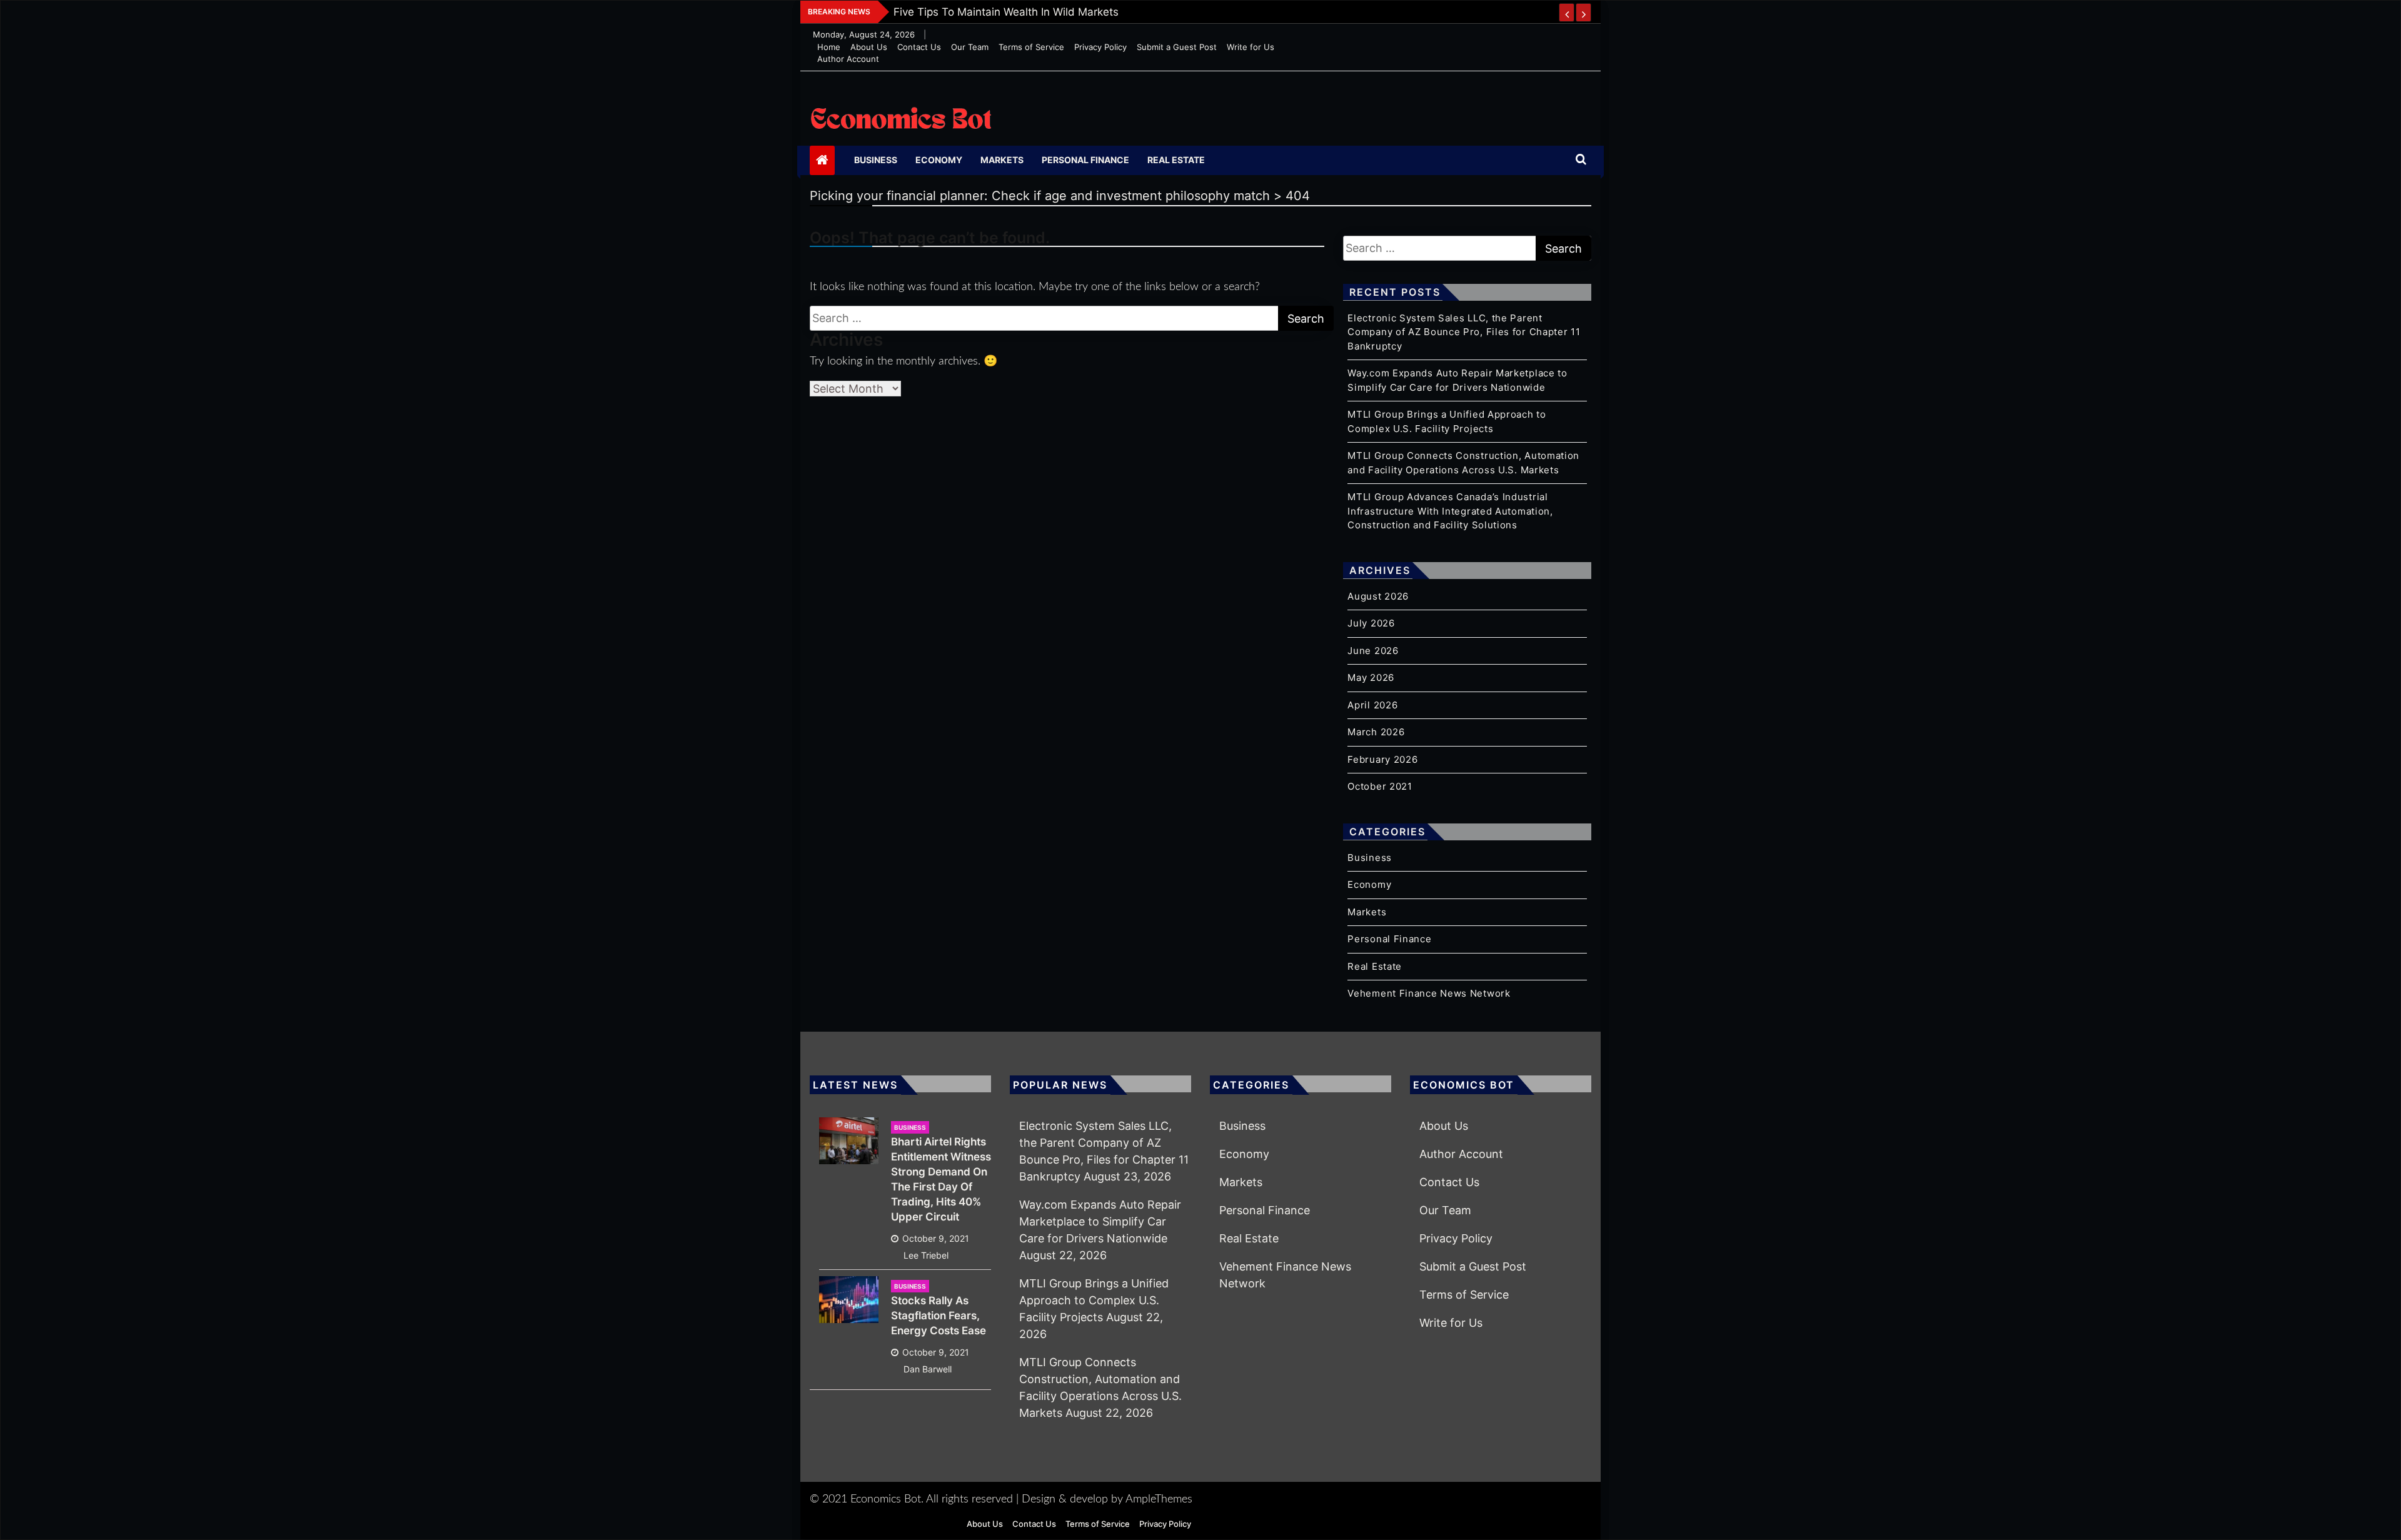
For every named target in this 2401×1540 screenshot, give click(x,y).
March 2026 (1376, 732)
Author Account (848, 59)
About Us (869, 47)
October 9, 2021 (936, 1238)
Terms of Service (1031, 47)
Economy (939, 160)
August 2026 (1378, 596)
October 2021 (1380, 786)
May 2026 (1371, 677)
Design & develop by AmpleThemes (1107, 1499)
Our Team (970, 47)
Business (876, 160)
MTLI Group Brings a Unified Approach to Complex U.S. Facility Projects (1094, 1300)
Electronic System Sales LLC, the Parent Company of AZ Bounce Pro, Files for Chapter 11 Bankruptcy (1464, 332)
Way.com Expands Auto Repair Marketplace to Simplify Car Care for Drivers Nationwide (1100, 1221)
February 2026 (1382, 759)
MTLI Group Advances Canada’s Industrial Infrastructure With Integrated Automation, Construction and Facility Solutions (1450, 511)
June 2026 (1373, 651)
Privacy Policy (1100, 47)
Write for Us (1251, 47)
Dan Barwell (928, 1369)
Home (829, 47)
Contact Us (919, 47)
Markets (1002, 160)
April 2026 (1372, 705)
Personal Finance (1085, 160)
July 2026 (1371, 623)
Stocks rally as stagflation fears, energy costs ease (939, 1316)
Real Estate (1176, 160)
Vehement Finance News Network (1429, 993)
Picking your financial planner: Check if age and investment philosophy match (1091, 12)
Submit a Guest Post (1177, 47)
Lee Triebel (926, 1255)
